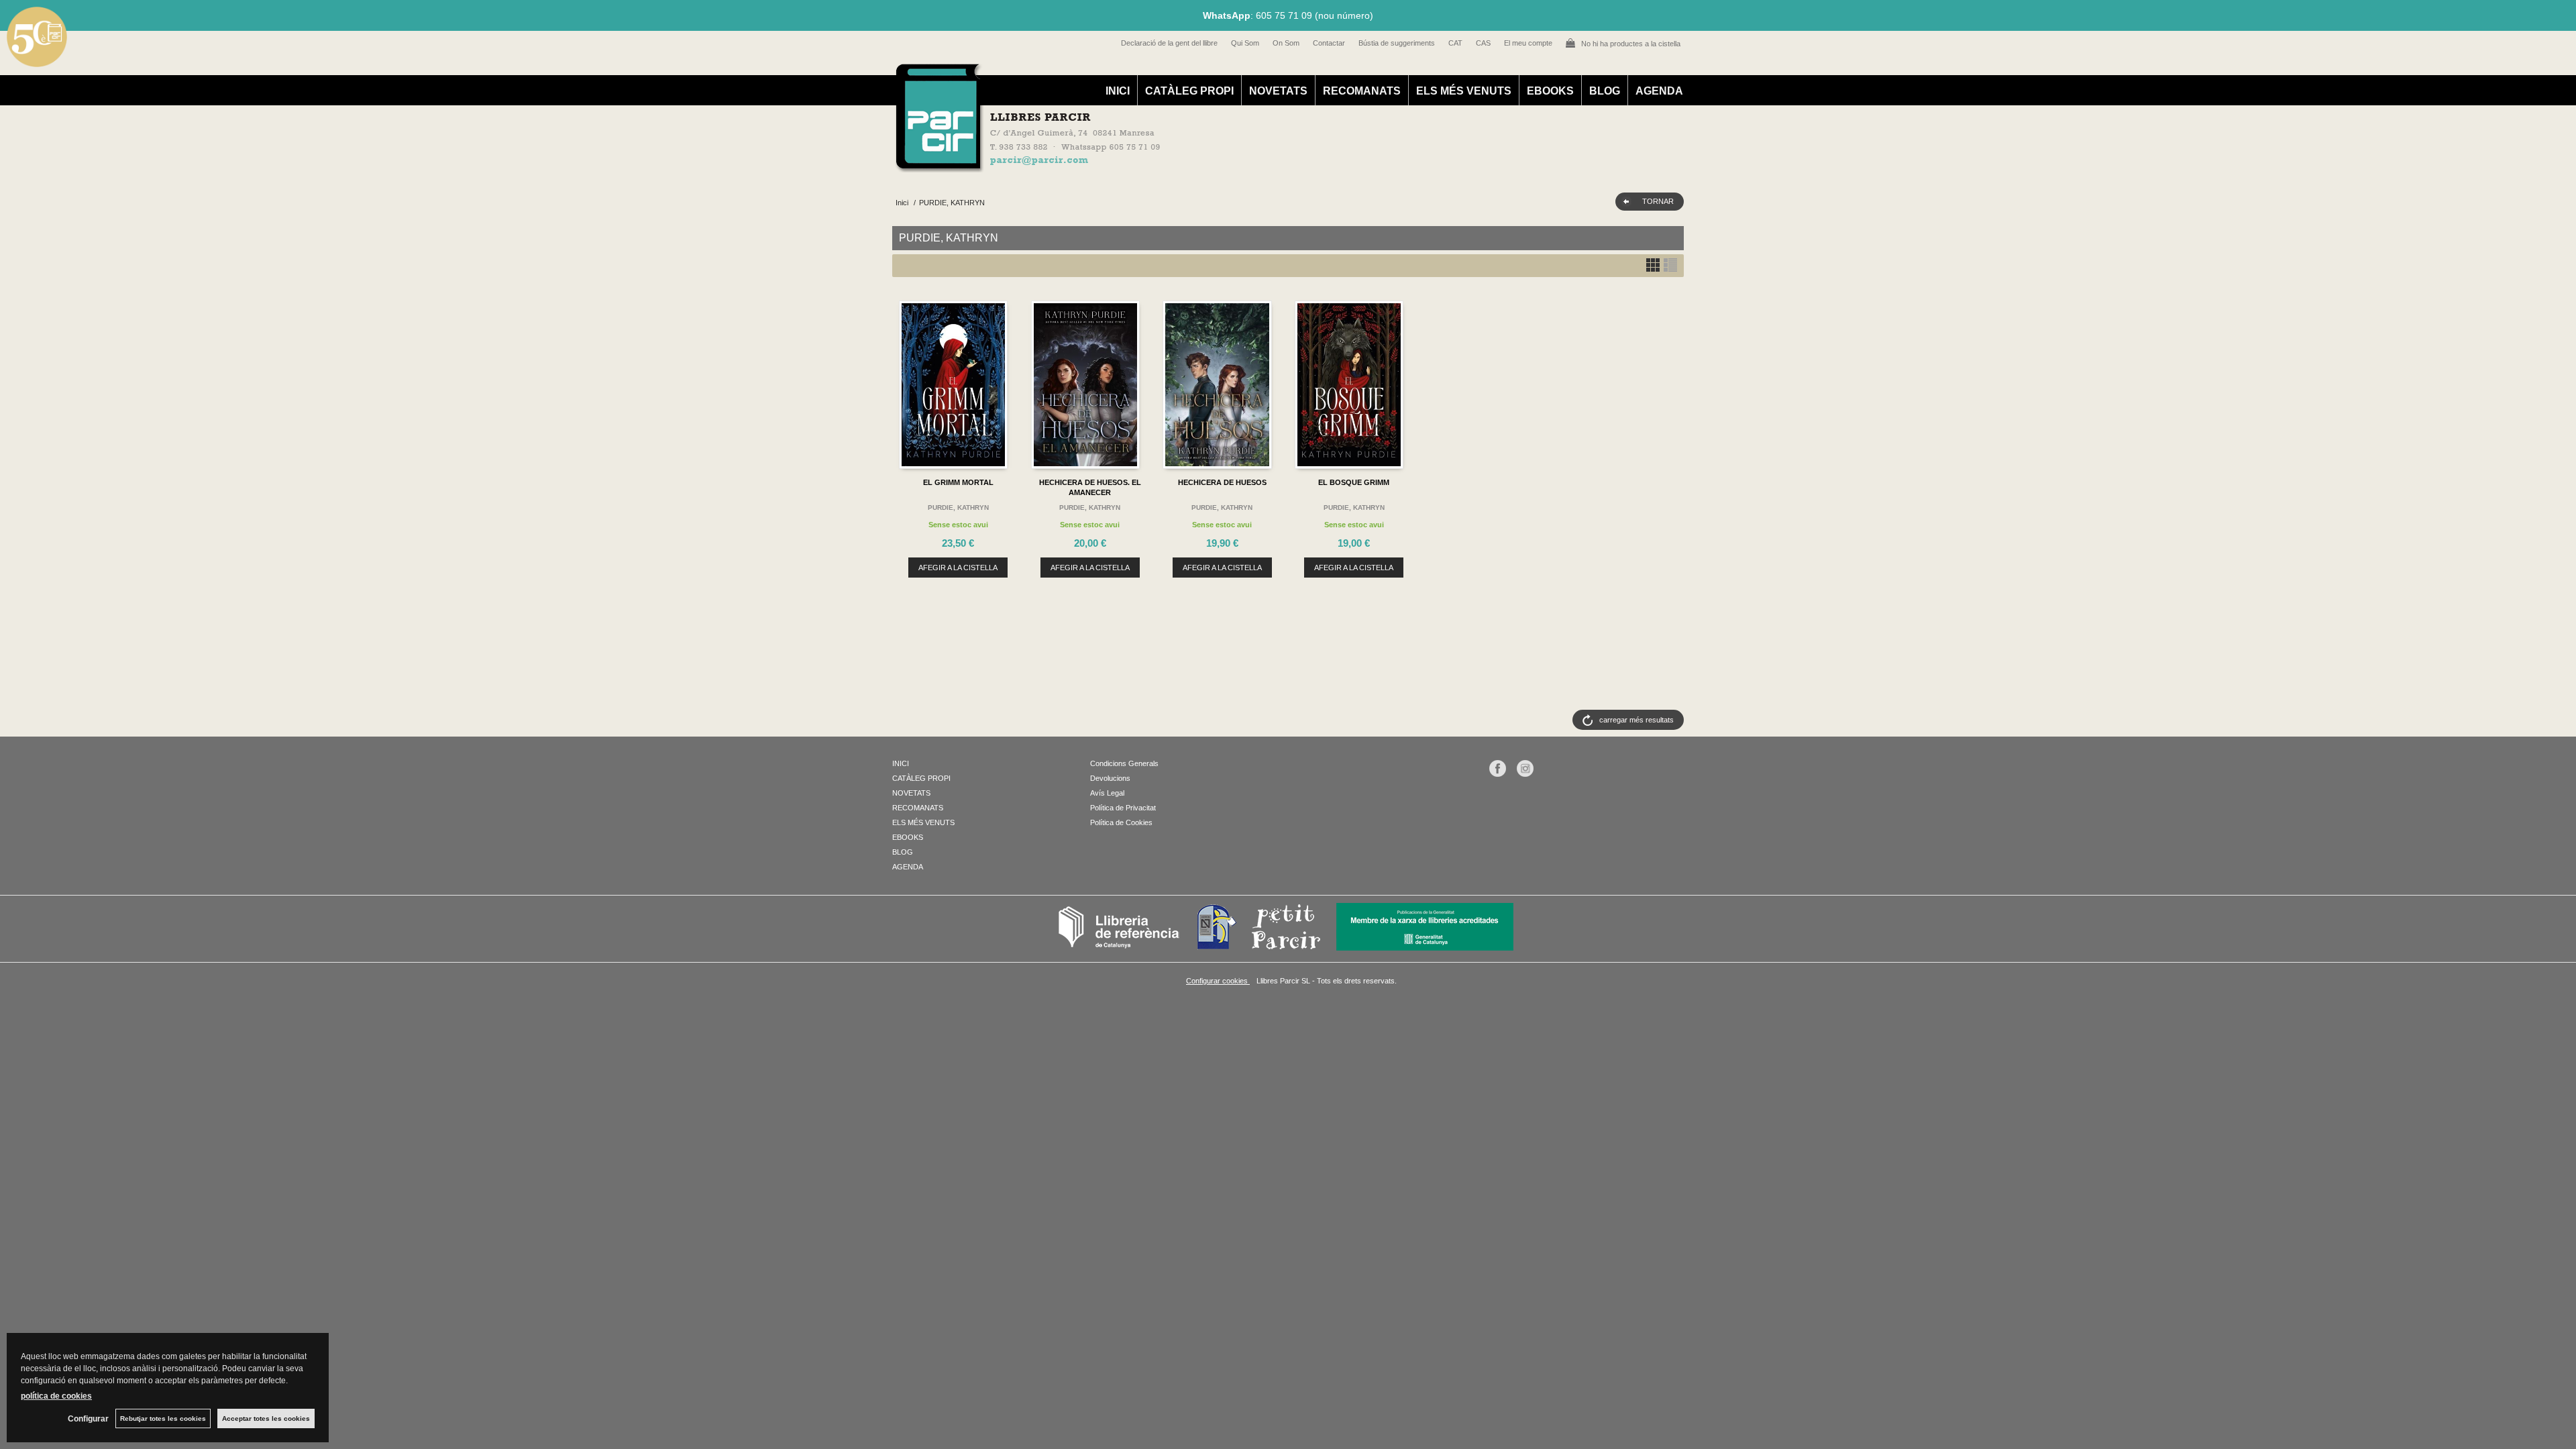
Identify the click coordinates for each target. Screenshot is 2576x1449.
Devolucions (1110, 778)
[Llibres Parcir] (1222, 165)
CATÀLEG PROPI (1189, 91)
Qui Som (1245, 43)
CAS (1483, 43)
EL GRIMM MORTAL (958, 482)
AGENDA (1659, 91)
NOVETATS (1278, 91)
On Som (1286, 43)
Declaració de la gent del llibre (1169, 43)
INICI (1118, 91)
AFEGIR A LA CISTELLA (958, 568)
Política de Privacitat (1123, 808)
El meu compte (1528, 43)
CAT (1455, 43)
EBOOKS (1550, 91)
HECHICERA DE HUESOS (1222, 482)
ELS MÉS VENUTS (1464, 91)
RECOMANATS (1362, 91)
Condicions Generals (1124, 763)
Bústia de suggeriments (1397, 43)
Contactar (1329, 43)
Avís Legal (1107, 793)
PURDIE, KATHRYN (958, 507)
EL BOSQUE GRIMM (1354, 482)
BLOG (1605, 91)
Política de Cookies (1121, 822)
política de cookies (56, 1396)
